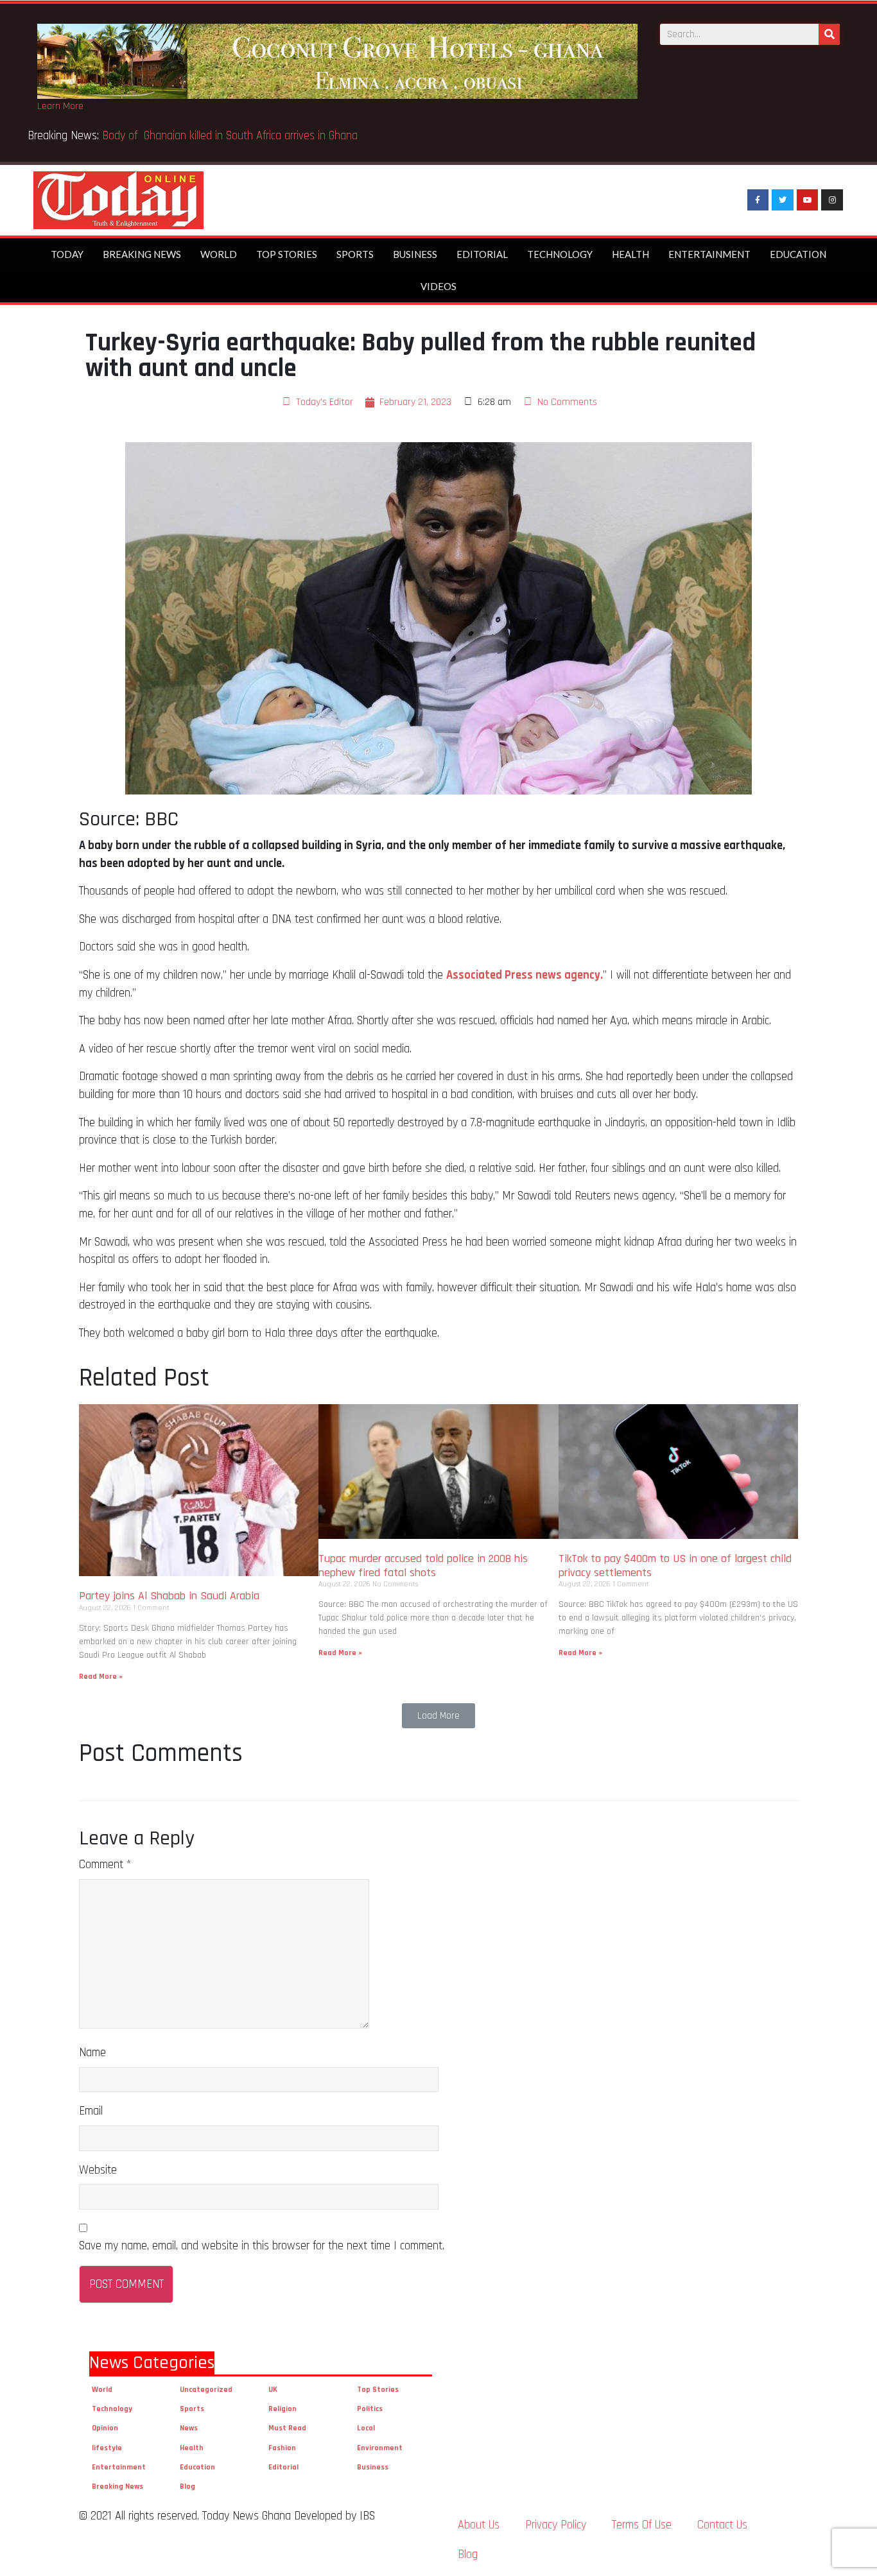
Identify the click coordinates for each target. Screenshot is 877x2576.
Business (415, 254)
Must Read (287, 2428)
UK (273, 2390)
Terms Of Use (642, 2525)
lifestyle (107, 2448)
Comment (105, 1865)
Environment (380, 2448)
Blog (187, 2486)
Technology (560, 254)
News (189, 2428)
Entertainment (709, 254)
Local (366, 2428)
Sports (355, 254)
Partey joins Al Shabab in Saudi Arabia (169, 1596)
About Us (479, 2525)
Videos (438, 286)
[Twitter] (783, 200)
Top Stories (287, 254)
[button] (438, 1716)
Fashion (282, 2448)
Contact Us (722, 2525)
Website (98, 2170)
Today (67, 254)
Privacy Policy (556, 2525)
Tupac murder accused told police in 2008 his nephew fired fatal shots (423, 1566)
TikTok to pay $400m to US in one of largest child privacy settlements (675, 1566)
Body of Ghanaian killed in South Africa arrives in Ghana (231, 136)
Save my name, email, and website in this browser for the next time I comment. (262, 2246)
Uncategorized (206, 2390)
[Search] (829, 34)
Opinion (105, 2428)
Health (630, 254)
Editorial (482, 254)
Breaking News (142, 254)
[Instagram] (832, 200)
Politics (370, 2409)
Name (92, 2053)
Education (798, 254)
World (219, 254)
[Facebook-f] (758, 200)
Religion (282, 2409)
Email (91, 2111)
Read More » (101, 1677)
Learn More (60, 106)
